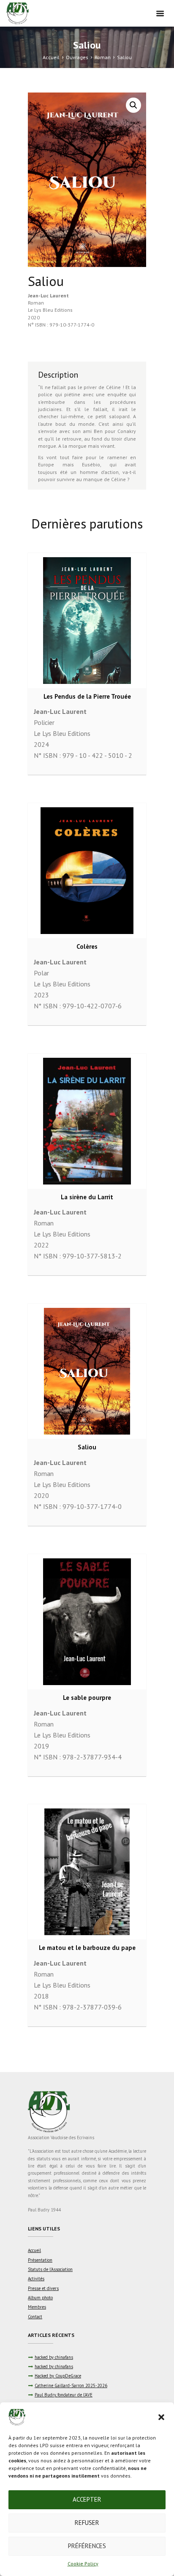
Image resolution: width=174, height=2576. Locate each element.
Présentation (40, 2260)
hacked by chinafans (54, 2357)
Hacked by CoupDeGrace (58, 2376)
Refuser (87, 2523)
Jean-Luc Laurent (48, 295)
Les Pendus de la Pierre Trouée (87, 696)
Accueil (51, 57)
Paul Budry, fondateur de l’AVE (64, 2395)
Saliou (87, 1447)
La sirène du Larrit (87, 1197)
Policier (44, 722)
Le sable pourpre (87, 1698)
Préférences (87, 2546)
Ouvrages (77, 57)
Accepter (87, 2499)
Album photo (40, 2298)
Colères (87, 946)
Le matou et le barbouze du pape (87, 1948)
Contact (35, 2317)
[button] (161, 2417)
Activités (36, 2279)
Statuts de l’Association (50, 2269)
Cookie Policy (83, 2564)
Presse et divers (43, 2288)
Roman (103, 57)
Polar (41, 973)
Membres (37, 2307)
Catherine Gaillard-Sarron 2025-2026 (71, 2385)
